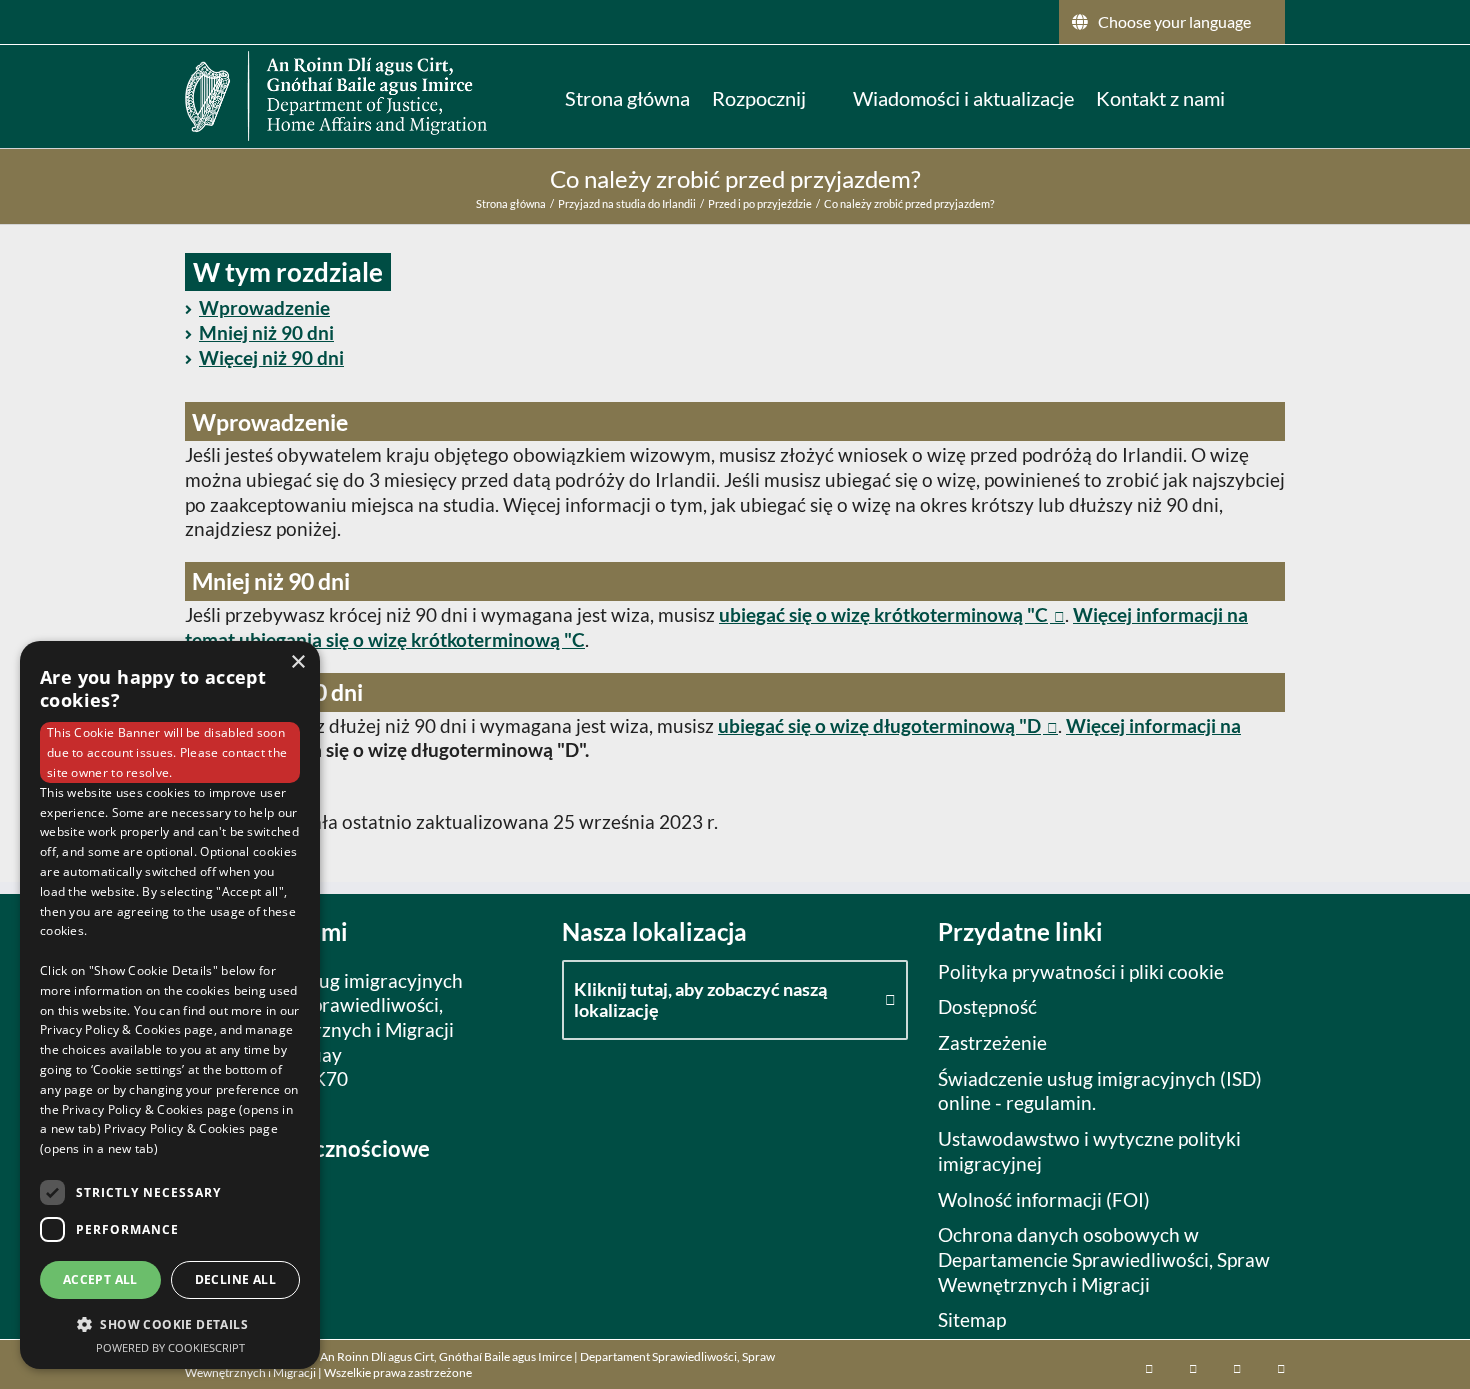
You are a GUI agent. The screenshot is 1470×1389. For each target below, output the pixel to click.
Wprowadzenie (264, 307)
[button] (1255, 96)
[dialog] (170, 1005)
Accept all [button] (100, 1279)
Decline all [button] (235, 1279)
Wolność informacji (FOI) (1044, 1199)
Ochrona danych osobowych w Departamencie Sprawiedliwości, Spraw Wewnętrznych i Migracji (1104, 1259)
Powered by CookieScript (170, 1347)
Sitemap (972, 1319)
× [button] (297, 662)
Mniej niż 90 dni (266, 332)
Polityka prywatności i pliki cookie (1081, 971)
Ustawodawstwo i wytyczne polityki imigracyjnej (1089, 1151)
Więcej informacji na (1153, 725)
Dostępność (987, 1006)
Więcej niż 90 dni (271, 357)
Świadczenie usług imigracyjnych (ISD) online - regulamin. (1100, 1091)
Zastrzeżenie (992, 1042)
